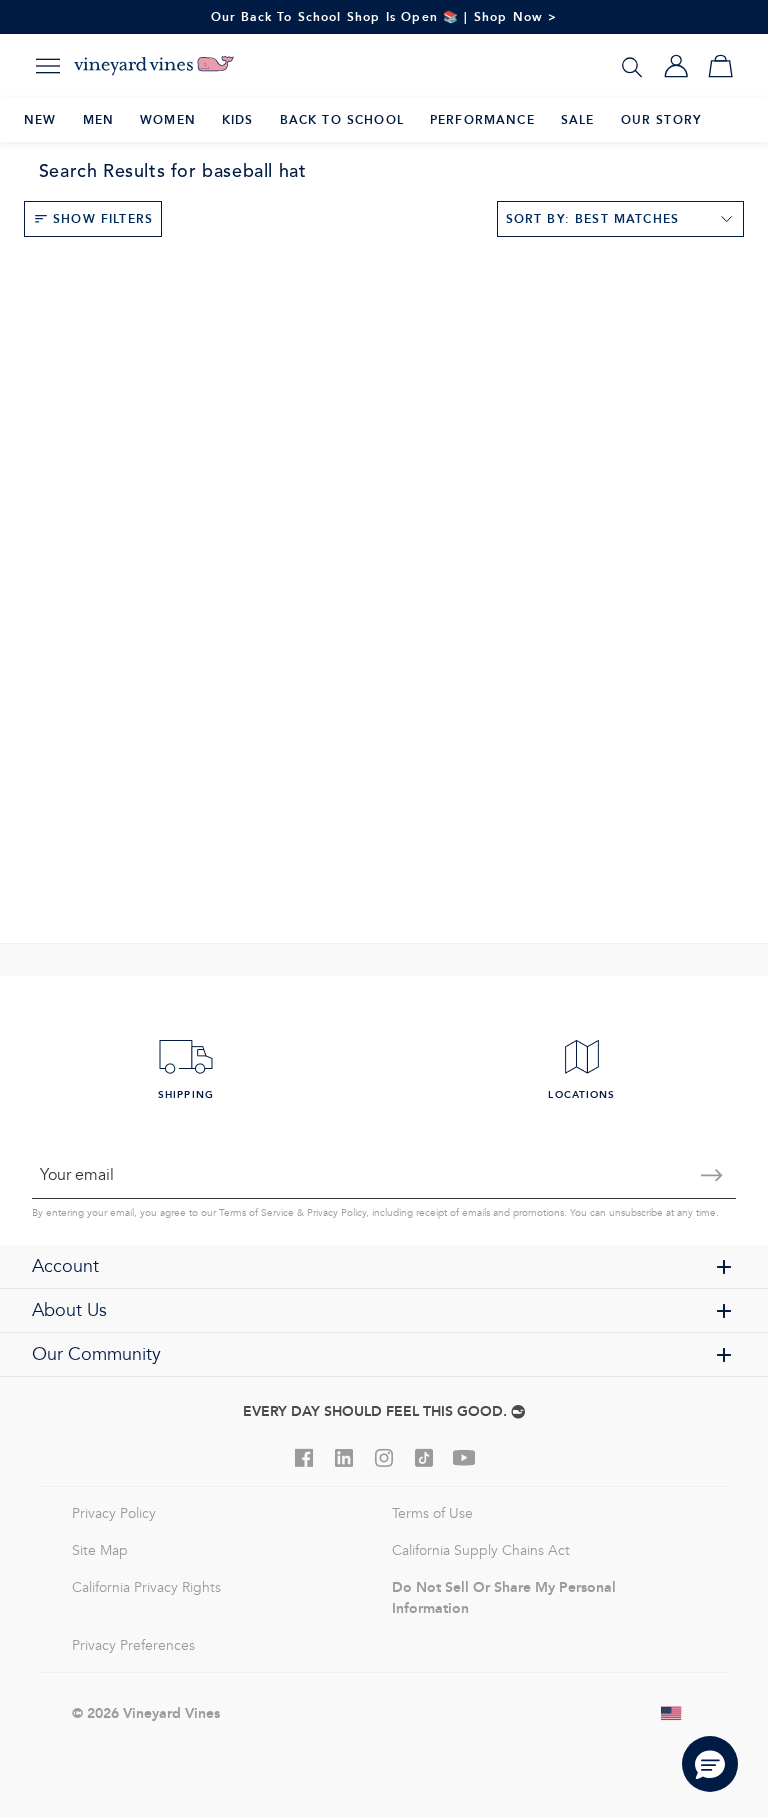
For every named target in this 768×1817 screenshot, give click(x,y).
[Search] (632, 66)
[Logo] (154, 66)
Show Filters (103, 218)
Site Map (100, 1550)
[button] (710, 1764)
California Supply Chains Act (481, 1550)
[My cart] (720, 66)
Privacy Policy (336, 1213)
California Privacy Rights (146, 1587)
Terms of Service (256, 1213)
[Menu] (48, 66)
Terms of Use (432, 1513)
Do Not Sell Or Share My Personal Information (504, 1597)
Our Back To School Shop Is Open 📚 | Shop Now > (384, 16)
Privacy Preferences (133, 1645)
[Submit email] (712, 1175)
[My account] (676, 66)
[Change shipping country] (672, 1713)
